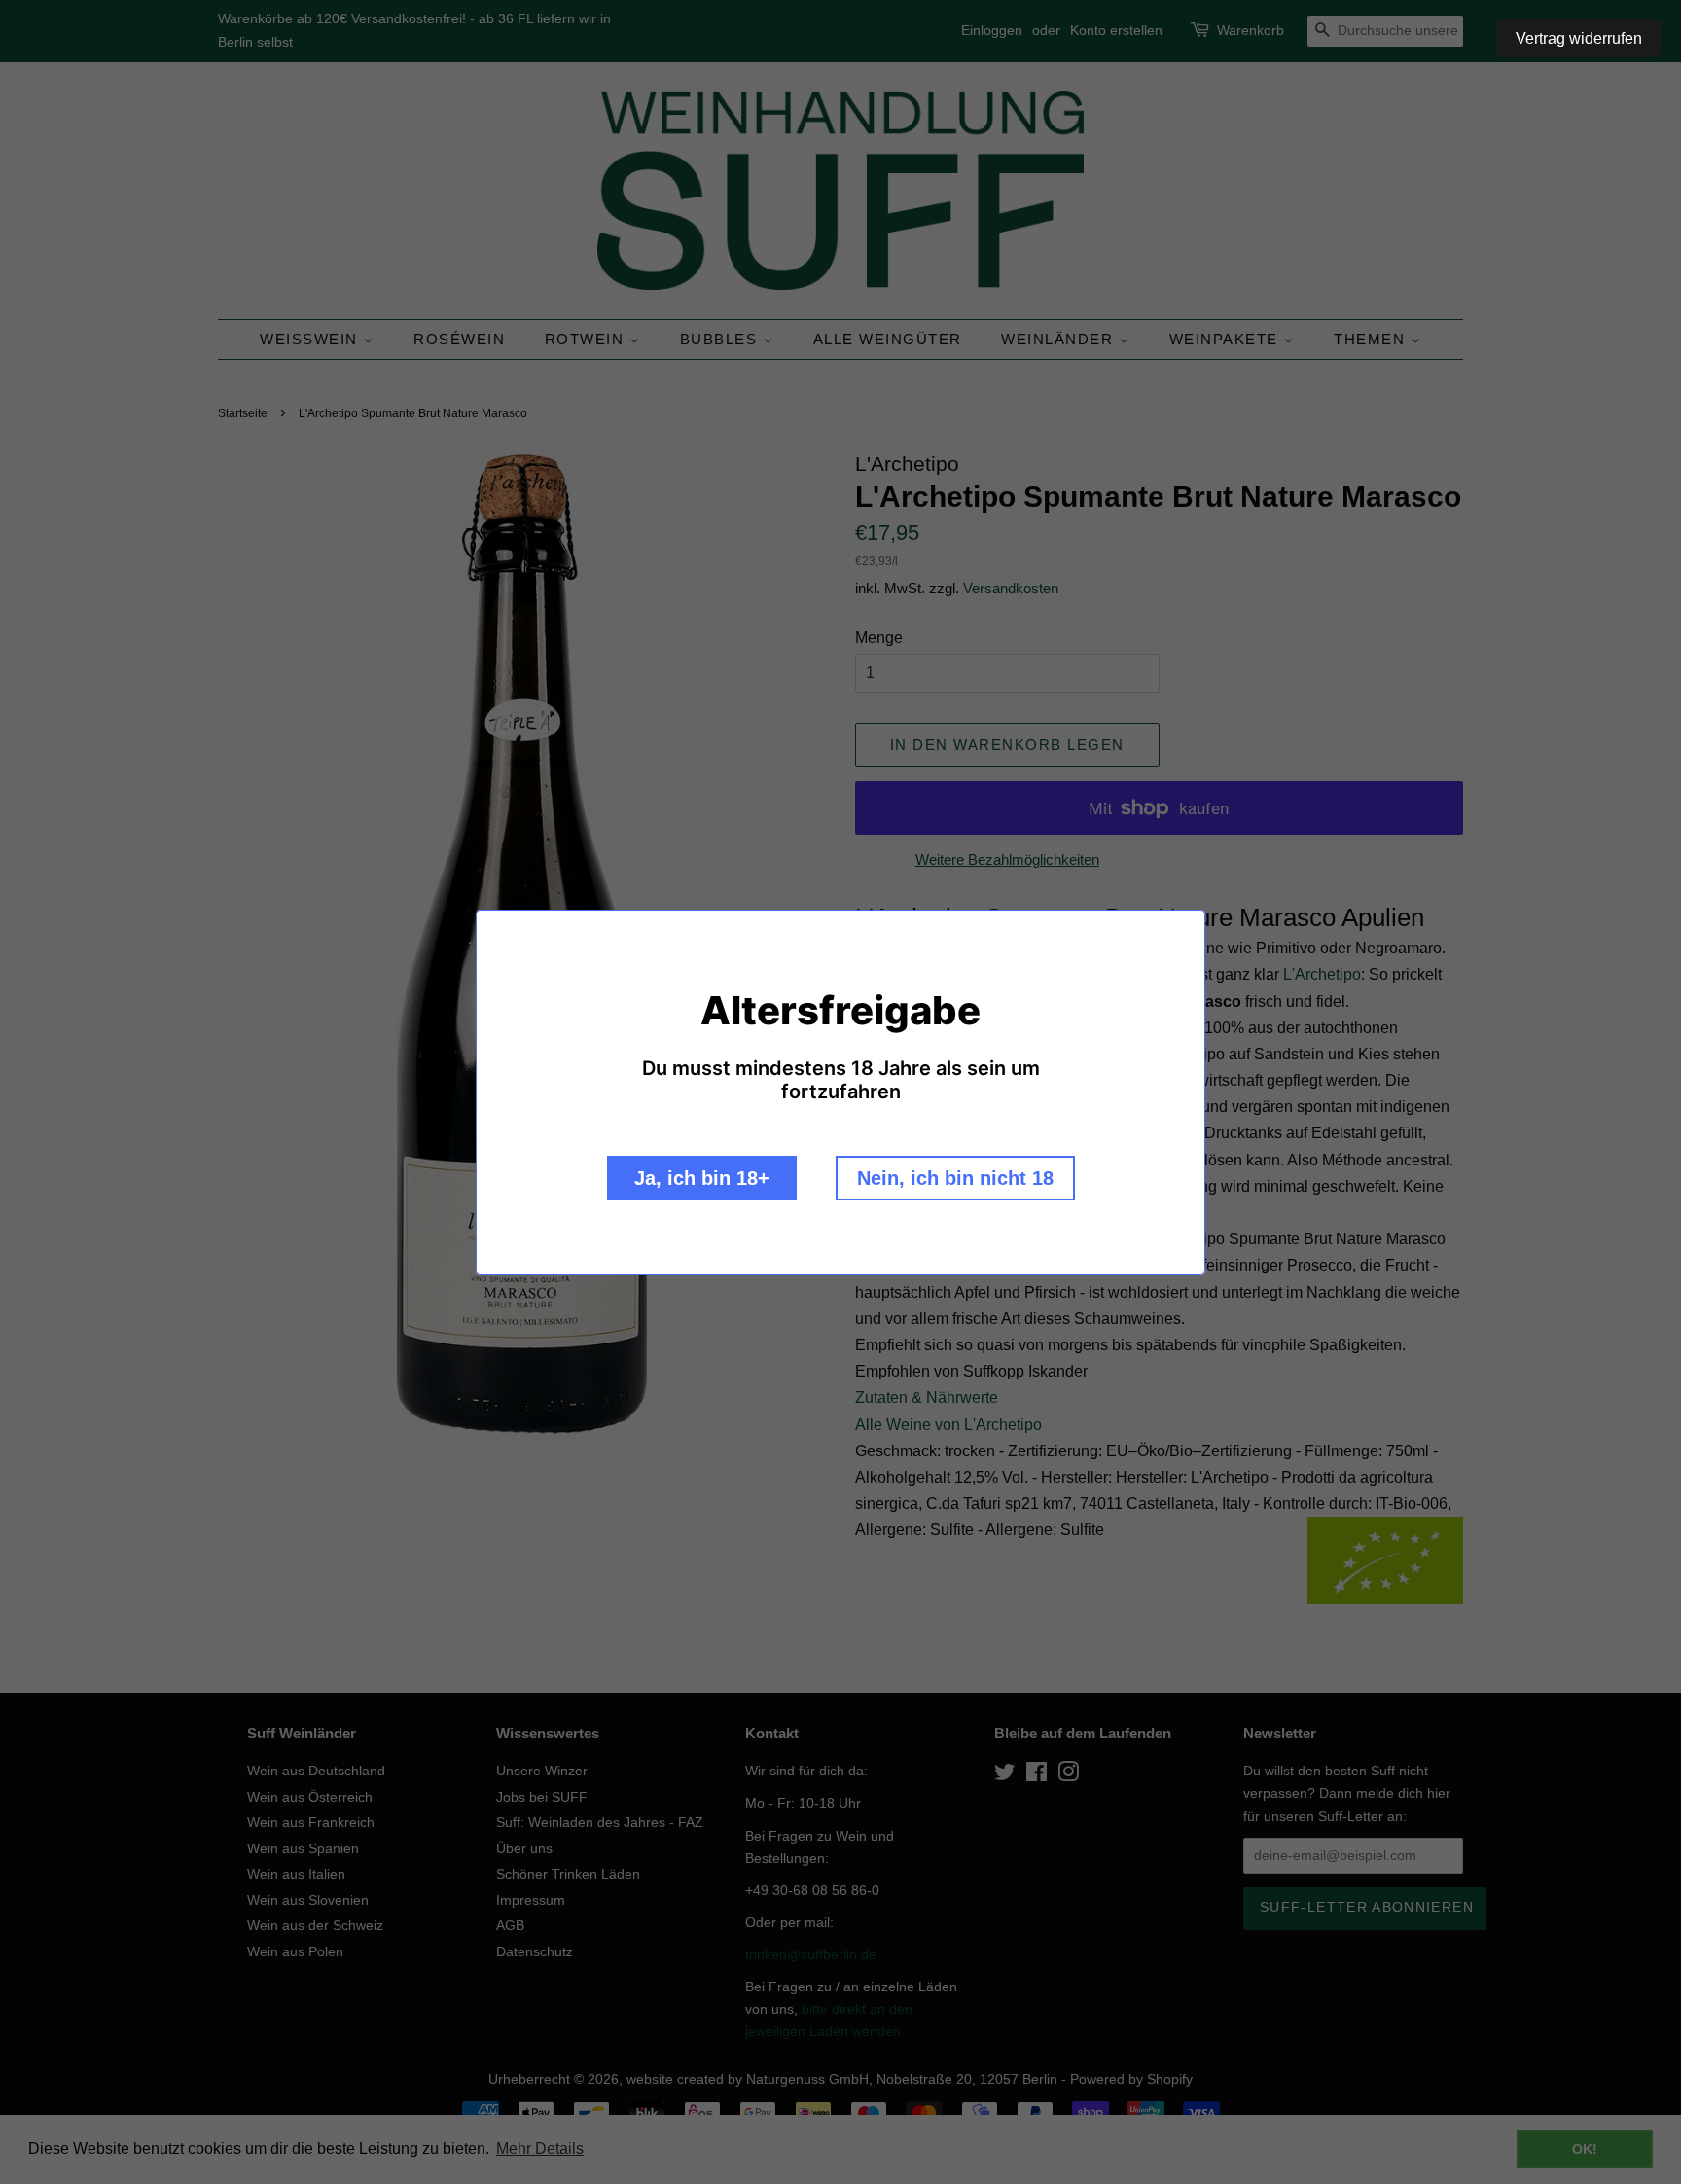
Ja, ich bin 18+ (702, 1178)
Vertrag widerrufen (1579, 38)
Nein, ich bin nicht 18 (955, 1178)
